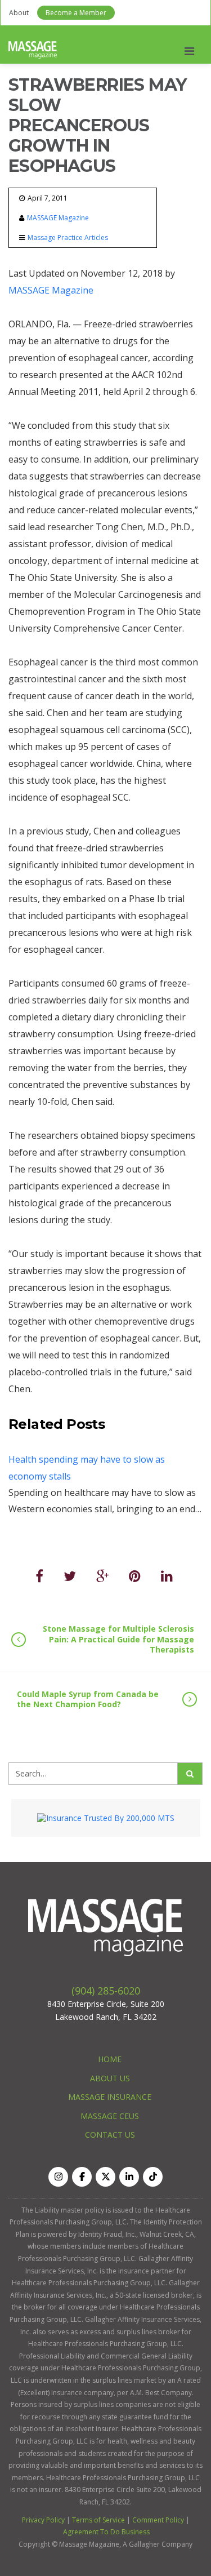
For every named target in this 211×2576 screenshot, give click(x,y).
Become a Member (76, 13)
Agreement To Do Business (106, 2532)
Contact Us (110, 2135)
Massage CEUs (110, 2116)
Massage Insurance (110, 2097)
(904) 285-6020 (106, 1991)
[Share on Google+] (102, 1576)
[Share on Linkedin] (167, 1576)
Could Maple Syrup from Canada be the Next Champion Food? (88, 1699)
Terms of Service (98, 2520)
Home (110, 2059)
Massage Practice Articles (68, 237)
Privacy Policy (43, 2520)
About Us (110, 2078)
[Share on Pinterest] (135, 1576)
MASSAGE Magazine (58, 218)
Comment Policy (158, 2520)
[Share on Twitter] (70, 1576)
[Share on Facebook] (39, 1576)
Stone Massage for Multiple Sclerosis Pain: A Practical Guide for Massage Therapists (118, 1639)
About (19, 13)
